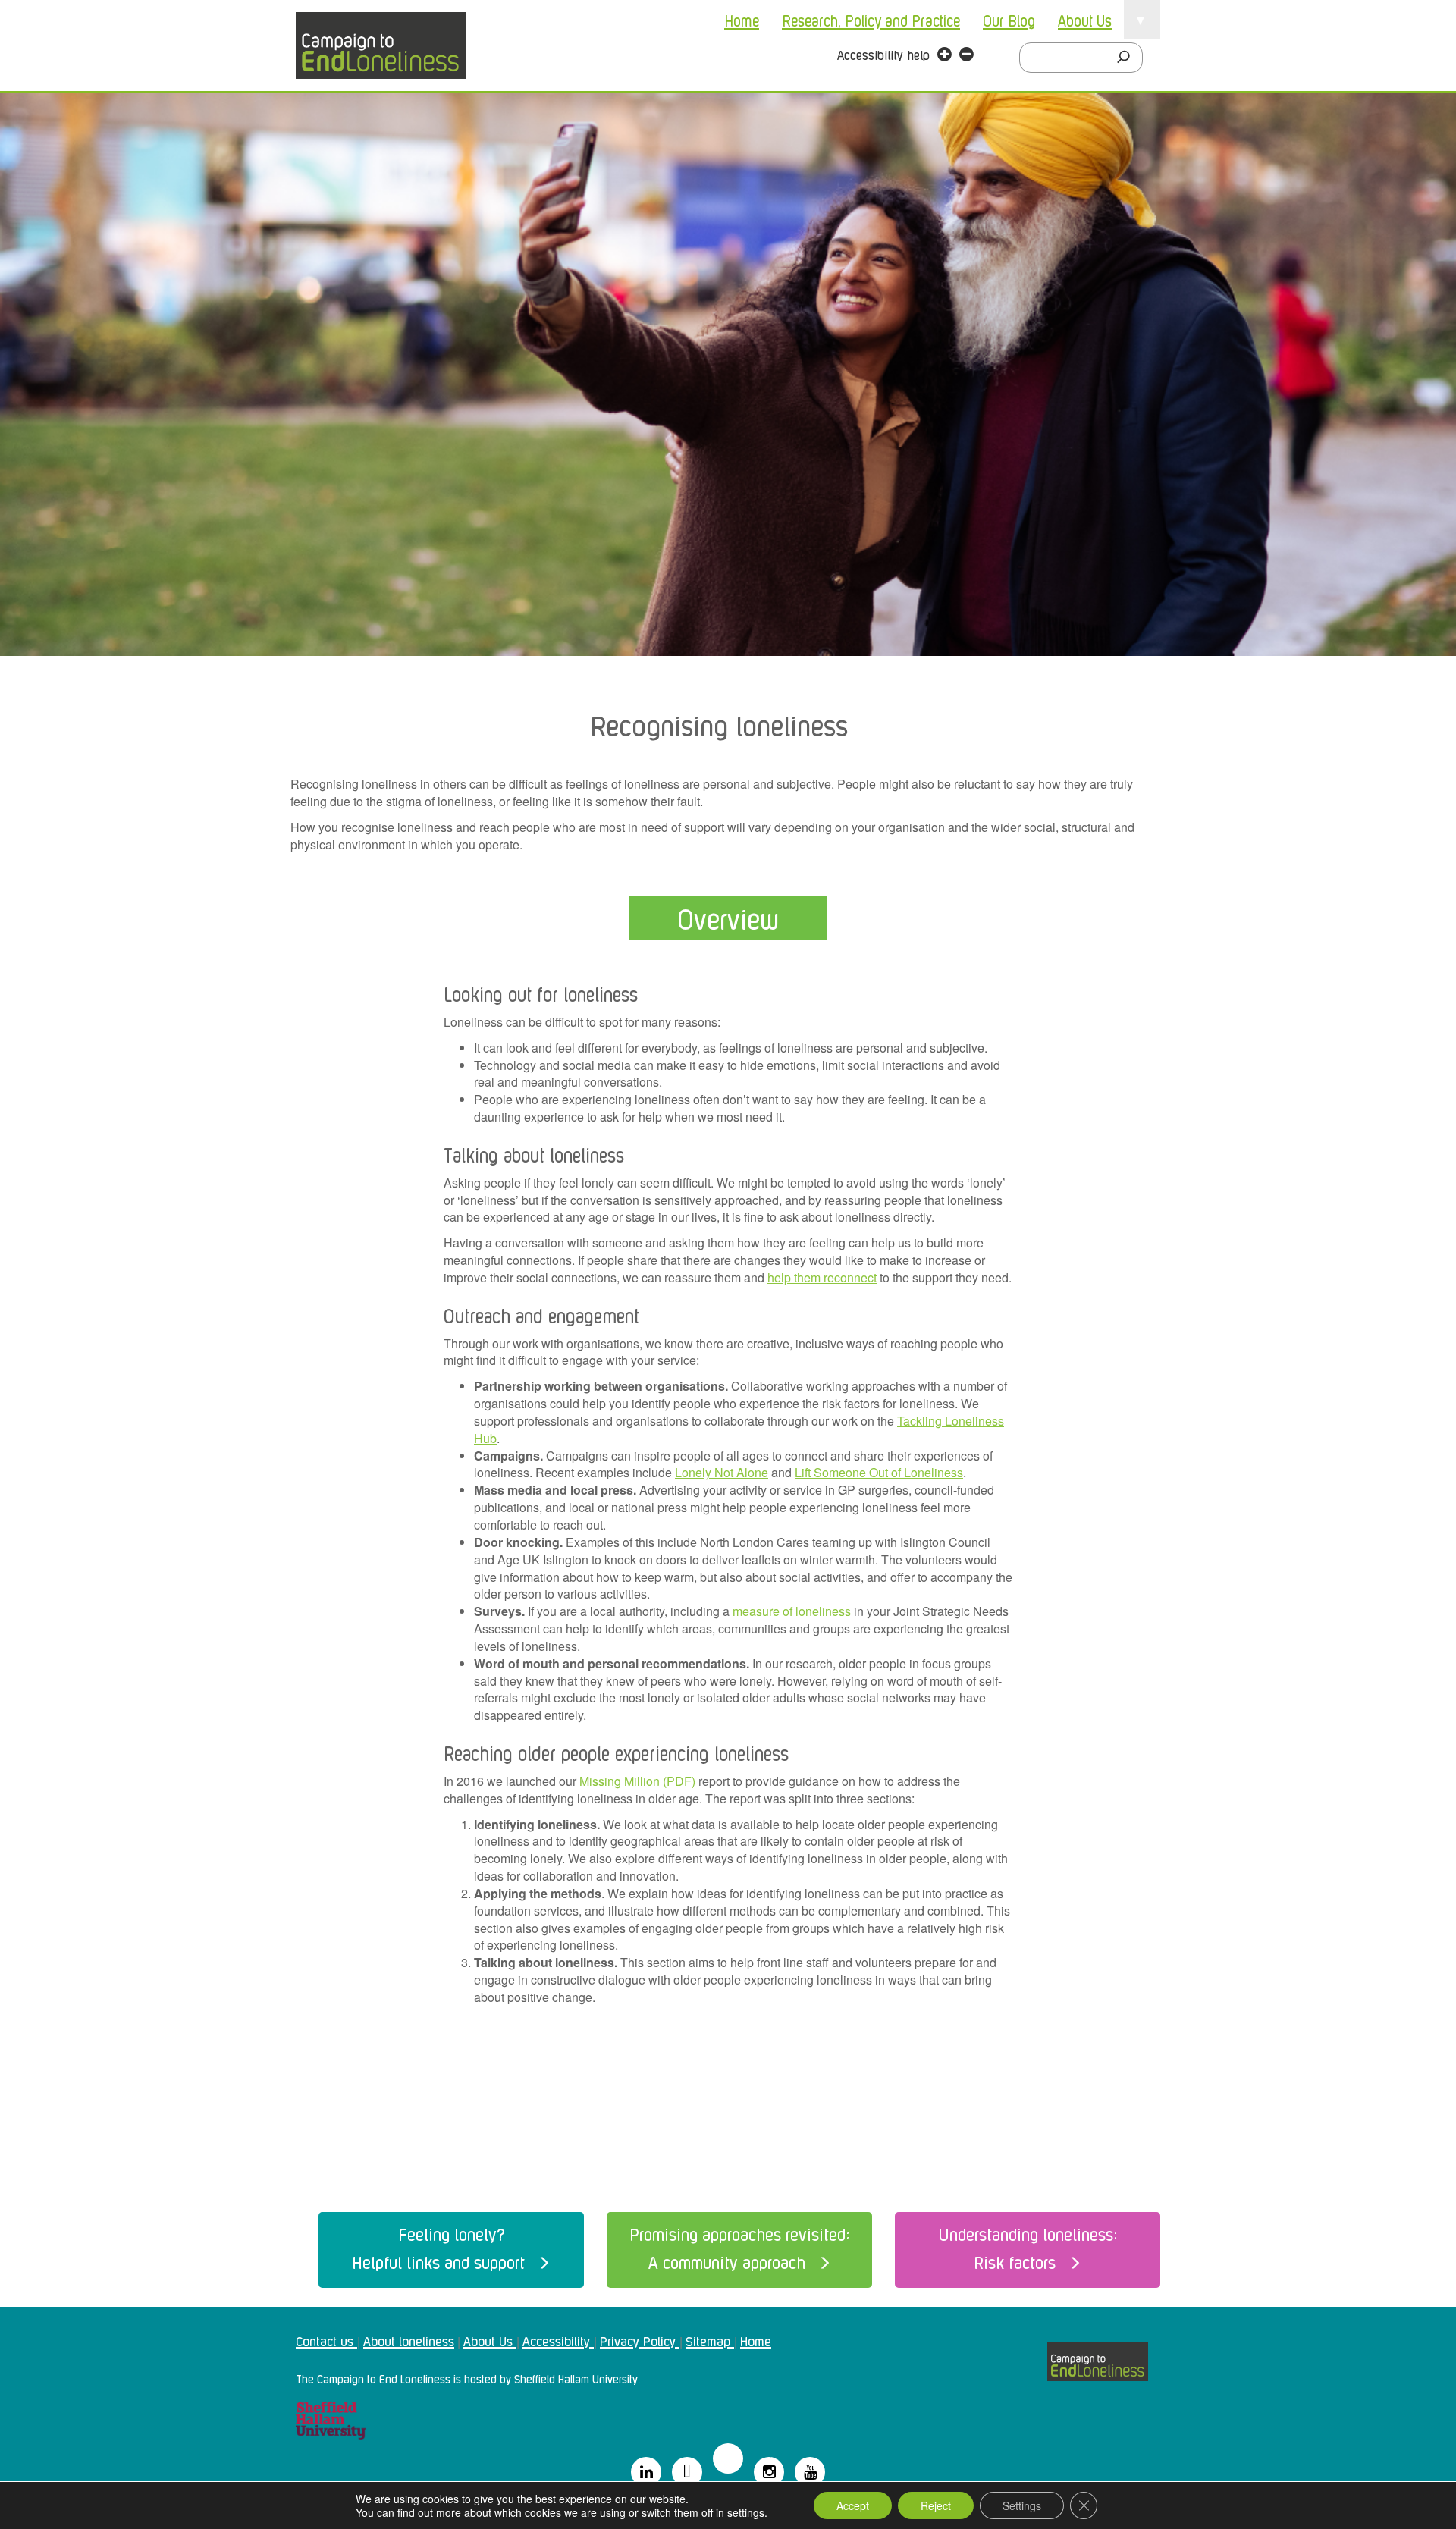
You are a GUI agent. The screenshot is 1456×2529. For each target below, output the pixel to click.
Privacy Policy (640, 2340)
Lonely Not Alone (722, 1472)
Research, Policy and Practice (871, 20)
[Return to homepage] (381, 45)
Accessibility (558, 2340)
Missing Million (620, 1781)
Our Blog (1009, 20)
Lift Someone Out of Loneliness (879, 1472)
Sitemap (710, 2340)
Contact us (326, 2340)
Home (742, 20)
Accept (853, 2505)
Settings (1022, 2505)
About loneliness (409, 2340)
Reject (936, 2505)
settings (746, 2512)
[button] (945, 56)
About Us (1085, 20)
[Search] (1128, 58)
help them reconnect (822, 1277)
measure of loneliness (792, 1611)
